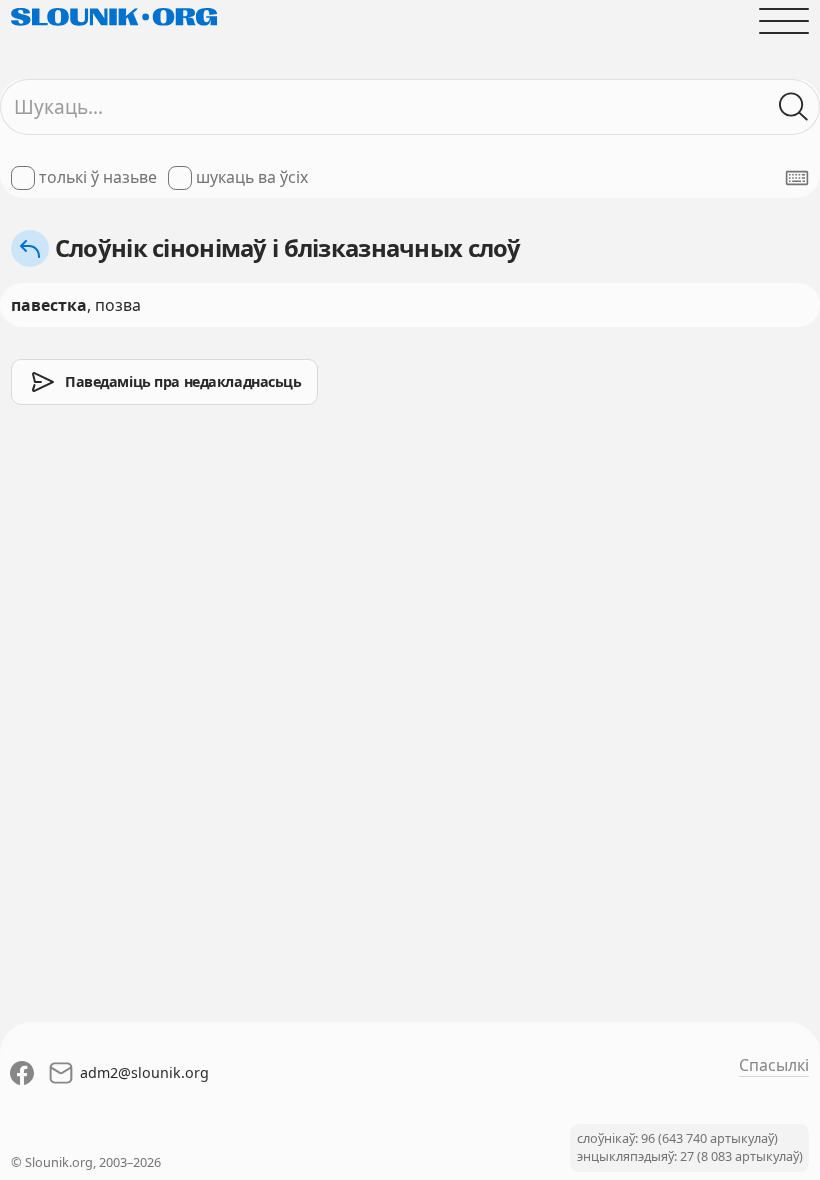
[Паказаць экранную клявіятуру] (797, 178)
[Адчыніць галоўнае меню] (784, 21)
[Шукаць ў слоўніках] (794, 107)
